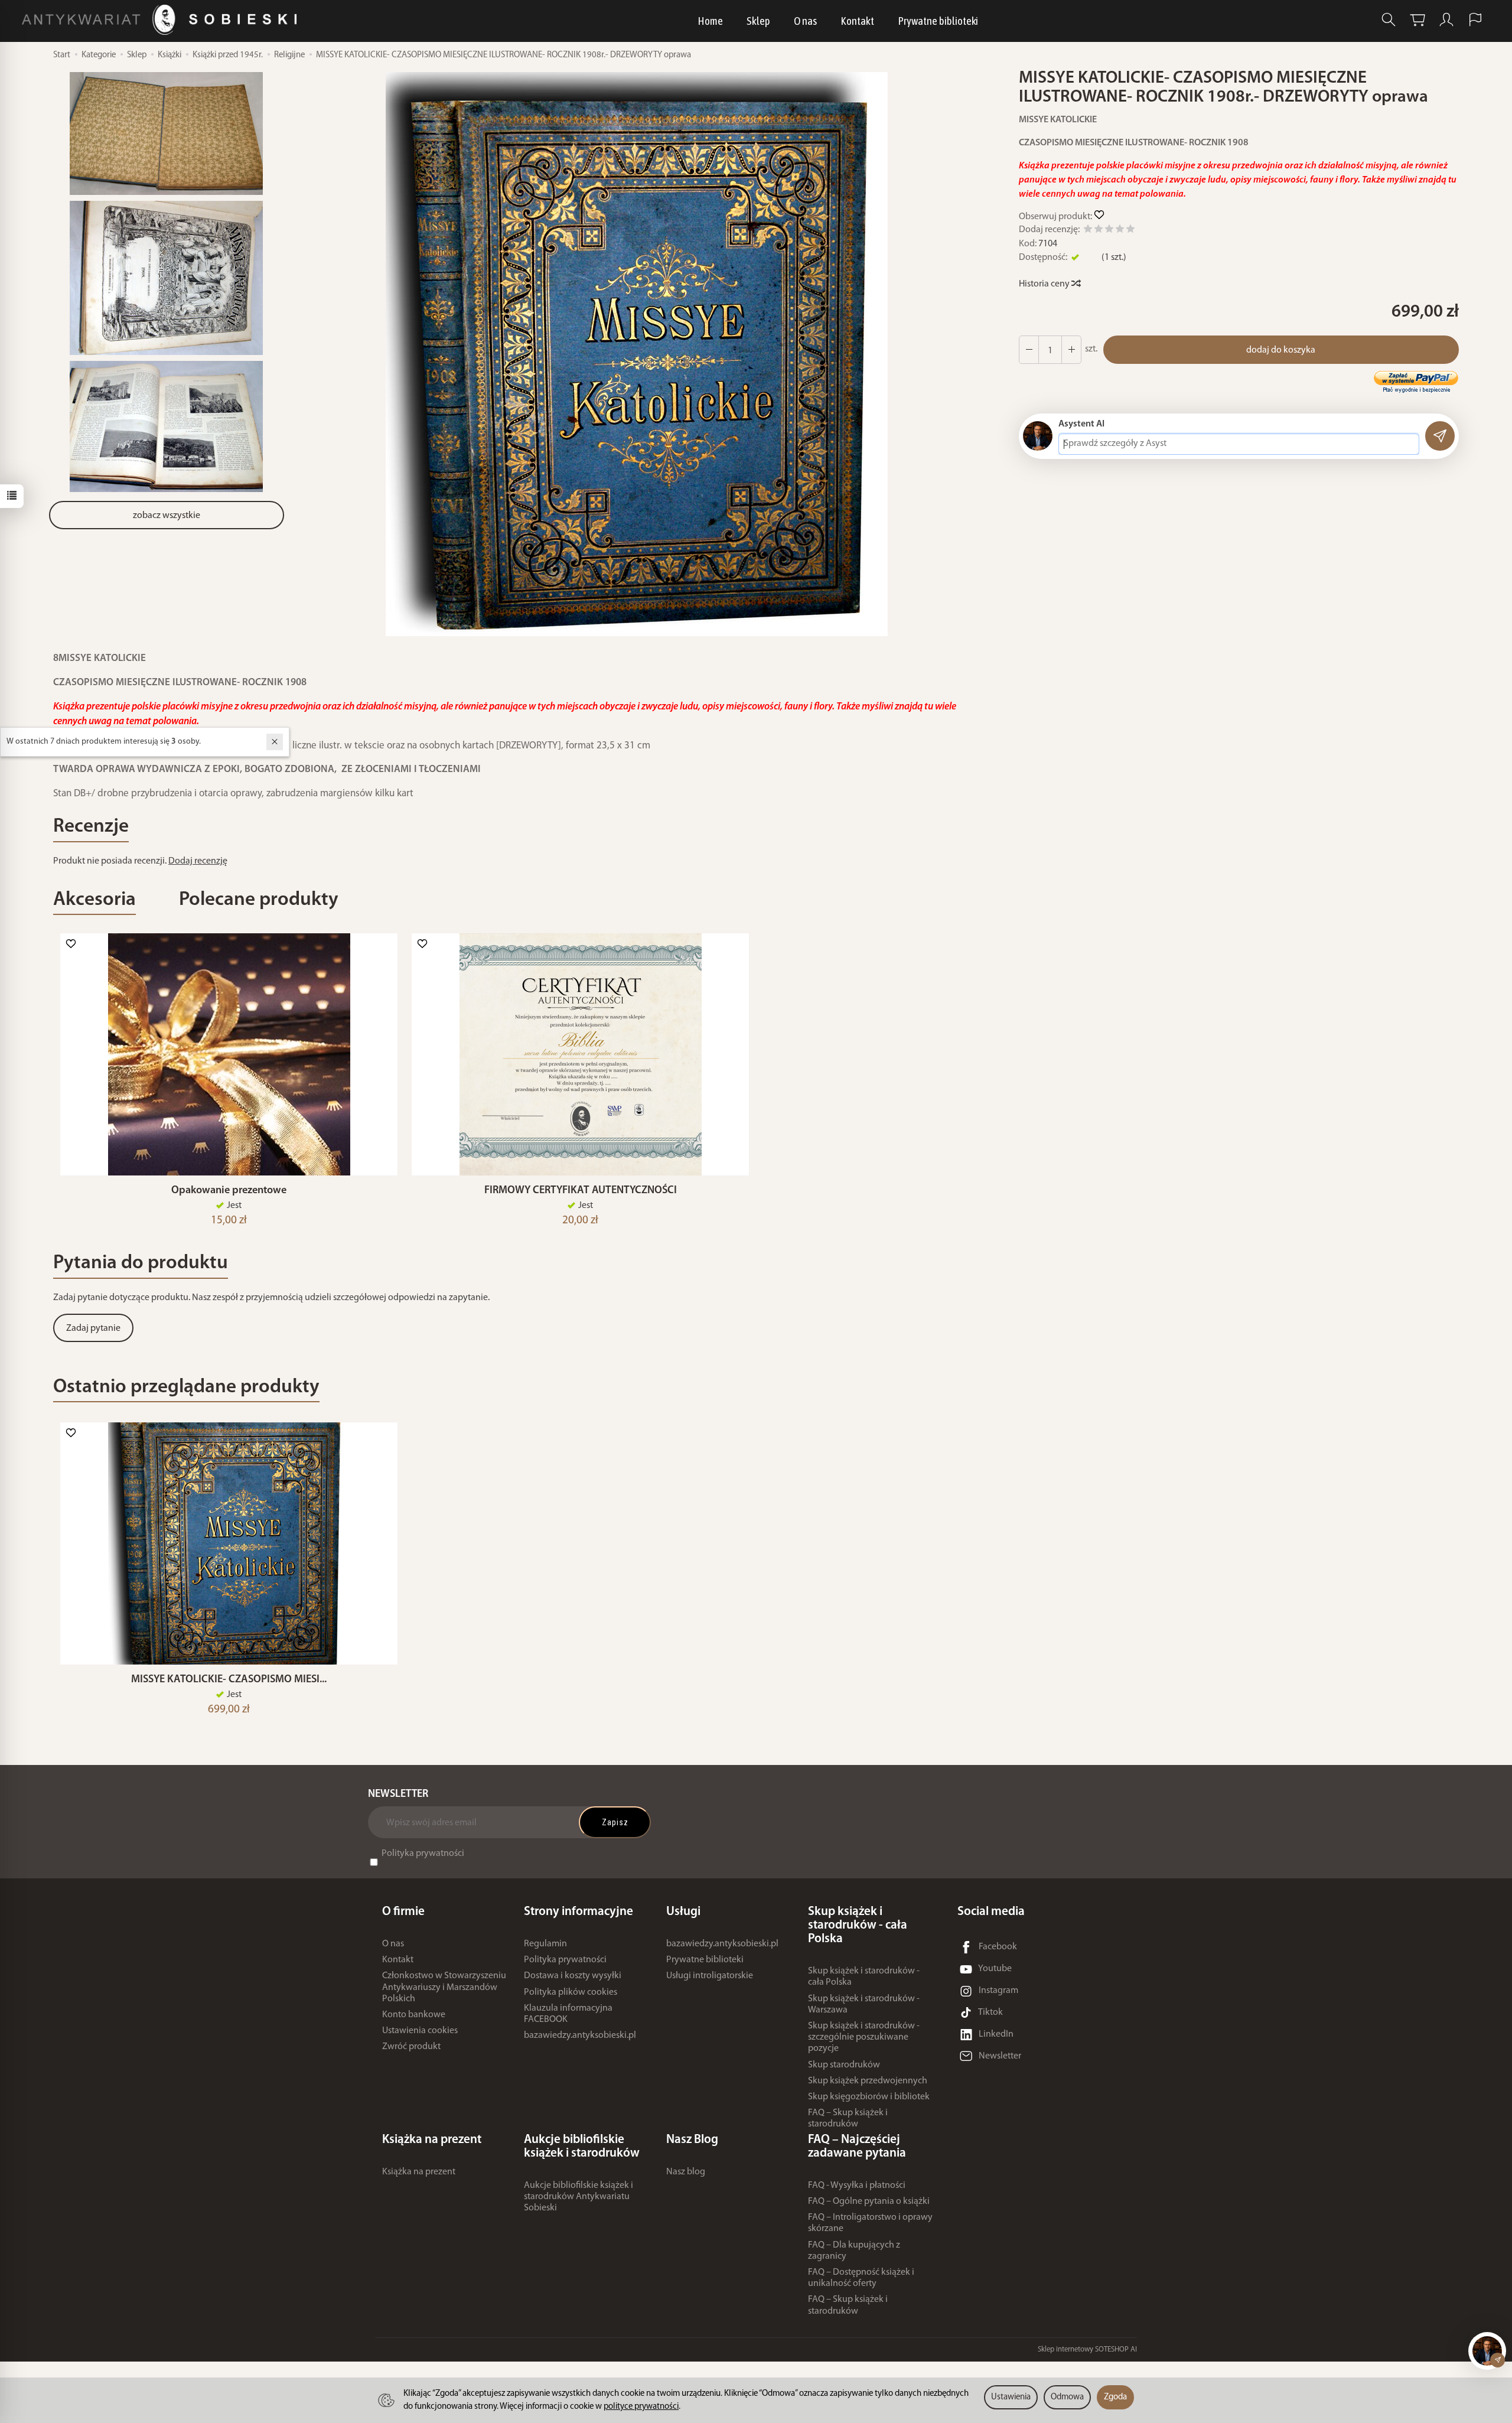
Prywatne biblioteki (938, 21)
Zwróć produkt (411, 2047)
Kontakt (857, 21)
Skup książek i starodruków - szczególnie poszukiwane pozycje (864, 2037)
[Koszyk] (1417, 20)
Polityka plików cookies (571, 1992)
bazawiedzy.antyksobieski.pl (580, 2036)
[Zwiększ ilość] (1029, 350)
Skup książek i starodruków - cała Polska (864, 1977)
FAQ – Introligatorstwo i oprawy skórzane (870, 2223)
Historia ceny (1045, 284)
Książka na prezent (419, 2172)
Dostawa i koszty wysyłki (573, 1976)
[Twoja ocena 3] (1109, 231)
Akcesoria (94, 900)
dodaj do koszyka (1281, 350)
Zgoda (1115, 2397)
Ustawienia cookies (420, 2031)
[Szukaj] (1389, 20)
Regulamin (545, 1944)
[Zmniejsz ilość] (1071, 350)
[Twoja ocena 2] (1099, 231)
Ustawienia (1011, 2397)
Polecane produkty (259, 900)
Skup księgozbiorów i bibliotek (869, 2097)
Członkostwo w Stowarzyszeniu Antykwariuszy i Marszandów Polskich (444, 1987)
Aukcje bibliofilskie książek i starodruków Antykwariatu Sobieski (579, 2197)
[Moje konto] (1446, 20)
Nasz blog (686, 2172)
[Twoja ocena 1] (1088, 231)
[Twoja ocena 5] (1130, 231)
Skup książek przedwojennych (868, 2081)
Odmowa (1067, 2397)
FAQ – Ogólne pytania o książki (869, 2201)
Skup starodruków (844, 2065)
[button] (637, 354)
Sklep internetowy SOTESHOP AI (1087, 2349)
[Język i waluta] (1475, 20)
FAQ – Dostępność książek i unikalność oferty (861, 2278)
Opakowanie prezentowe (229, 1191)
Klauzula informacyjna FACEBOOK (568, 2014)
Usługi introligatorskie (710, 1976)
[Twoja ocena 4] (1120, 231)
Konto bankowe (414, 2015)
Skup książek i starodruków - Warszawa (864, 2004)
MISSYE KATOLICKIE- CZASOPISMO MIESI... (229, 1680)
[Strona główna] (162, 20)
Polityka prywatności (423, 1854)
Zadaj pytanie (93, 1328)
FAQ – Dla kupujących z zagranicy (854, 2251)
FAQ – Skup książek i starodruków (848, 2119)
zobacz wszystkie (167, 516)
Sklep (758, 21)
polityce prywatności (641, 2407)
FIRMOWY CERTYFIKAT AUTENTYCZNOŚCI (581, 1191)
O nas (805, 21)
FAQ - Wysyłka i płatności (857, 2186)
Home (710, 21)
